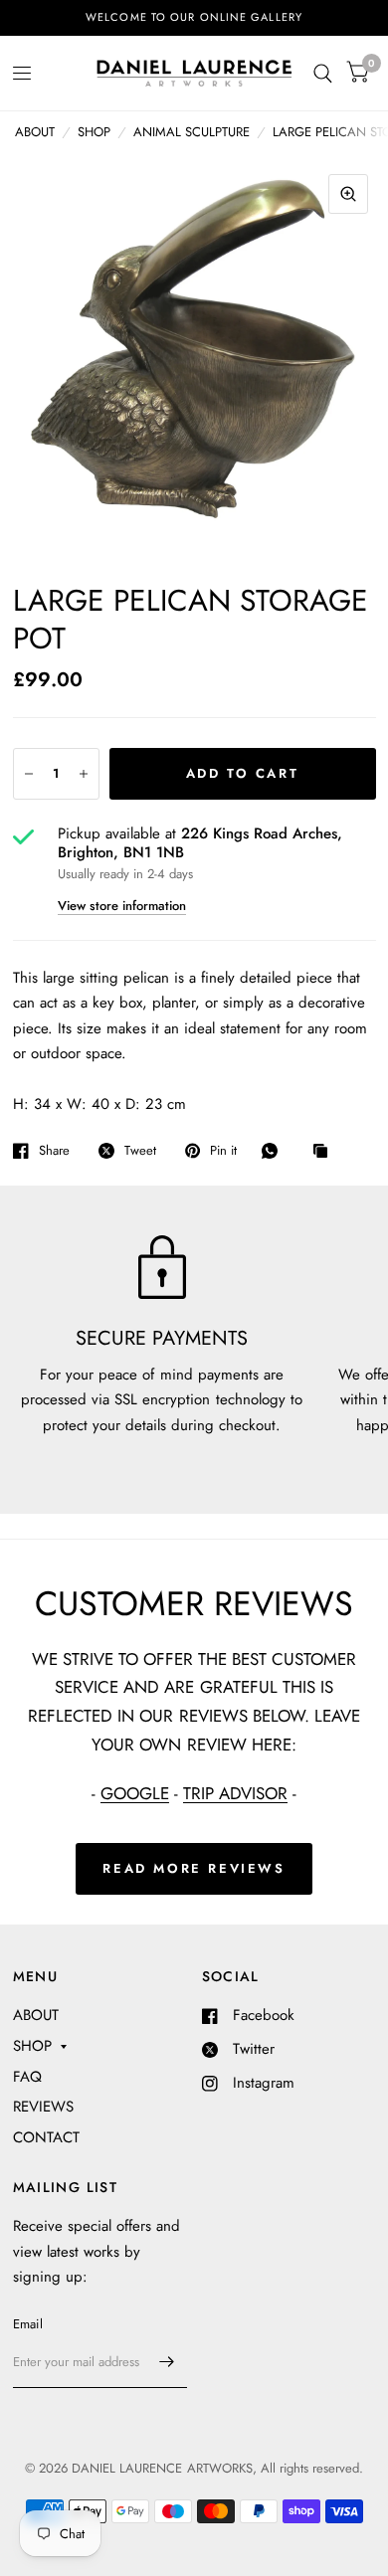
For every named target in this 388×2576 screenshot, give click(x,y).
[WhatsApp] (275, 1151)
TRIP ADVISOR (235, 1793)
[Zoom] (348, 194)
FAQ (27, 2077)
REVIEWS (43, 2107)
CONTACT (46, 2137)
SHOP (94, 132)
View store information (122, 906)
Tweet (140, 1151)
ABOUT (35, 132)
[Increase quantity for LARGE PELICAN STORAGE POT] (84, 774)
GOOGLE (135, 1793)
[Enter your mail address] (167, 2362)
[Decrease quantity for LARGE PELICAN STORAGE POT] (29, 774)
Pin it (223, 1151)
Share (54, 1151)
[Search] (323, 73)
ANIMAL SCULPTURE (192, 132)
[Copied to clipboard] (325, 1152)
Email (28, 2324)
